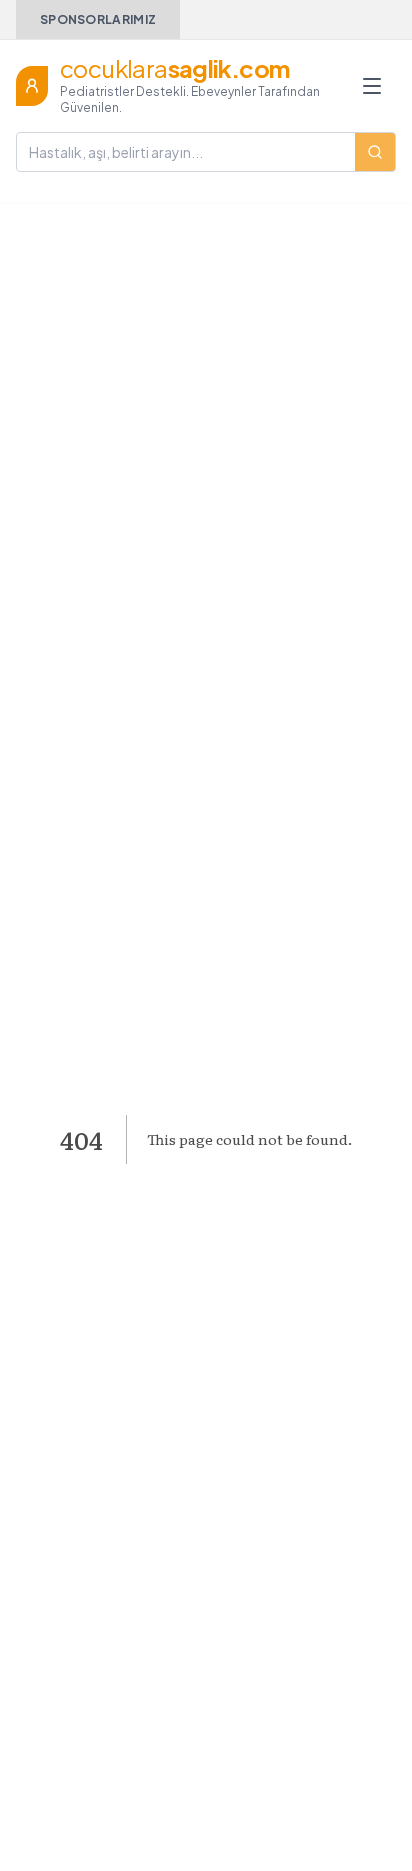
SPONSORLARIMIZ (98, 19)
